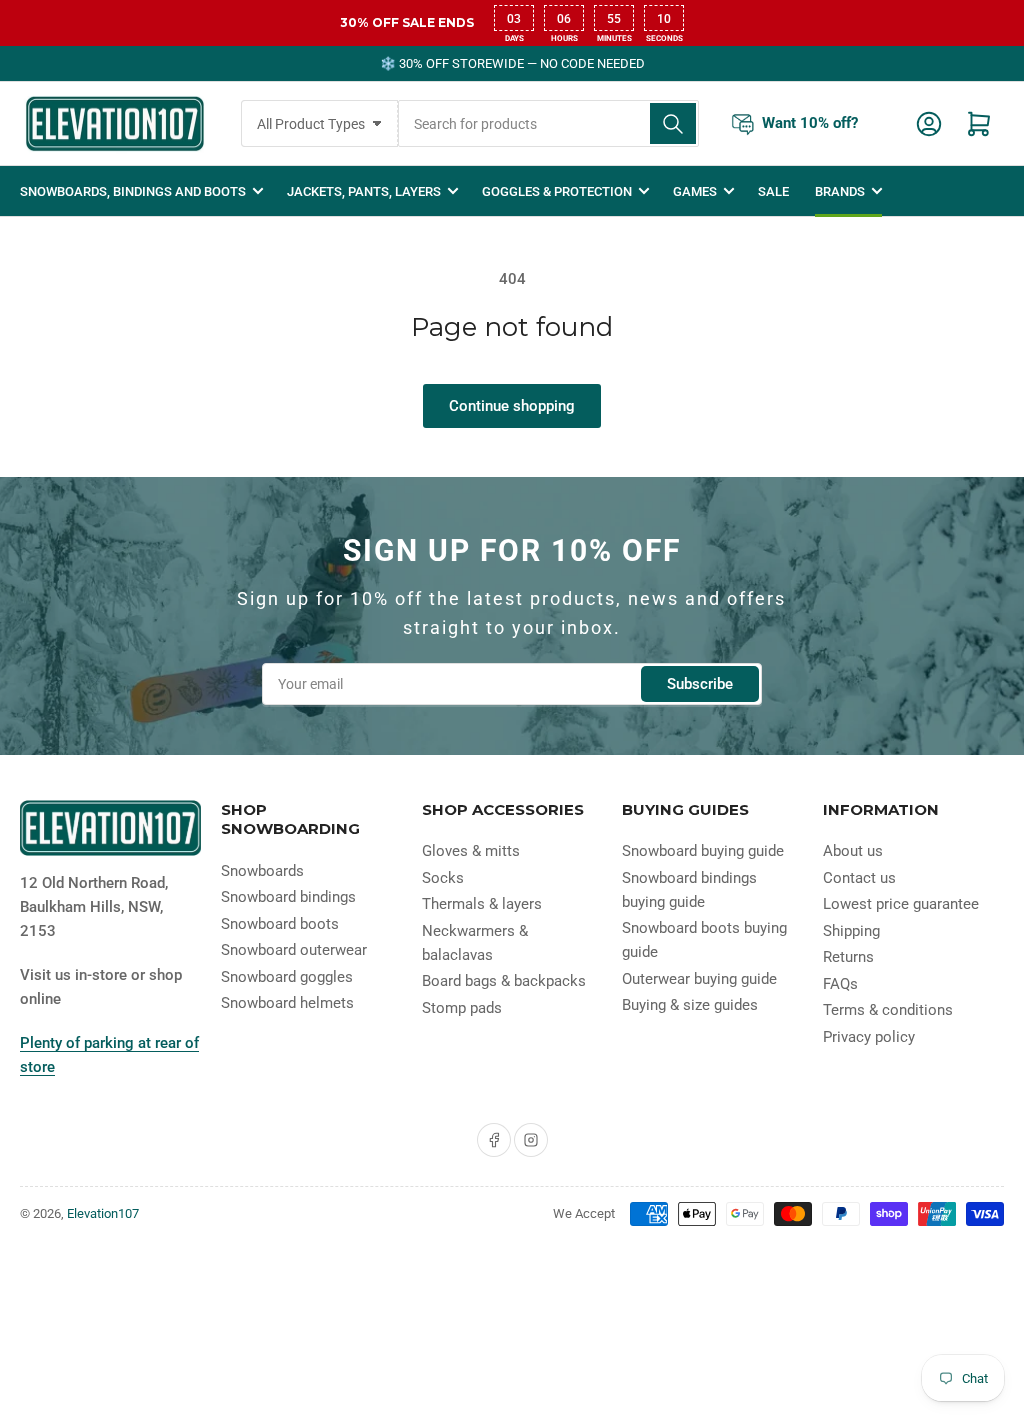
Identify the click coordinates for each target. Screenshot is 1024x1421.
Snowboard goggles (287, 977)
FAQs (840, 984)
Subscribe (700, 684)
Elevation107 (103, 1213)
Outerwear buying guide (699, 979)
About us (853, 851)
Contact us (859, 878)
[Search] (673, 123)
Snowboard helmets (287, 1003)
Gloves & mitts (471, 851)
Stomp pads (462, 1008)
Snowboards (262, 871)
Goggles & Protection (557, 191)
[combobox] (549, 123)
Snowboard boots (280, 924)
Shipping (851, 931)
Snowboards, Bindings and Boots (133, 191)
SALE (773, 191)
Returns (848, 957)
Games (695, 191)
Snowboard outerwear (294, 950)
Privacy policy (869, 1037)
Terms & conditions (888, 1010)
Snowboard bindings (288, 897)
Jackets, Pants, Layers (364, 191)
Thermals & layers (482, 904)
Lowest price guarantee (901, 904)
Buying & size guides (690, 1005)
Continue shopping (512, 406)
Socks (443, 878)
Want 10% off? (810, 123)
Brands (840, 191)
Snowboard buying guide (703, 851)
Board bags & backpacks (504, 981)
